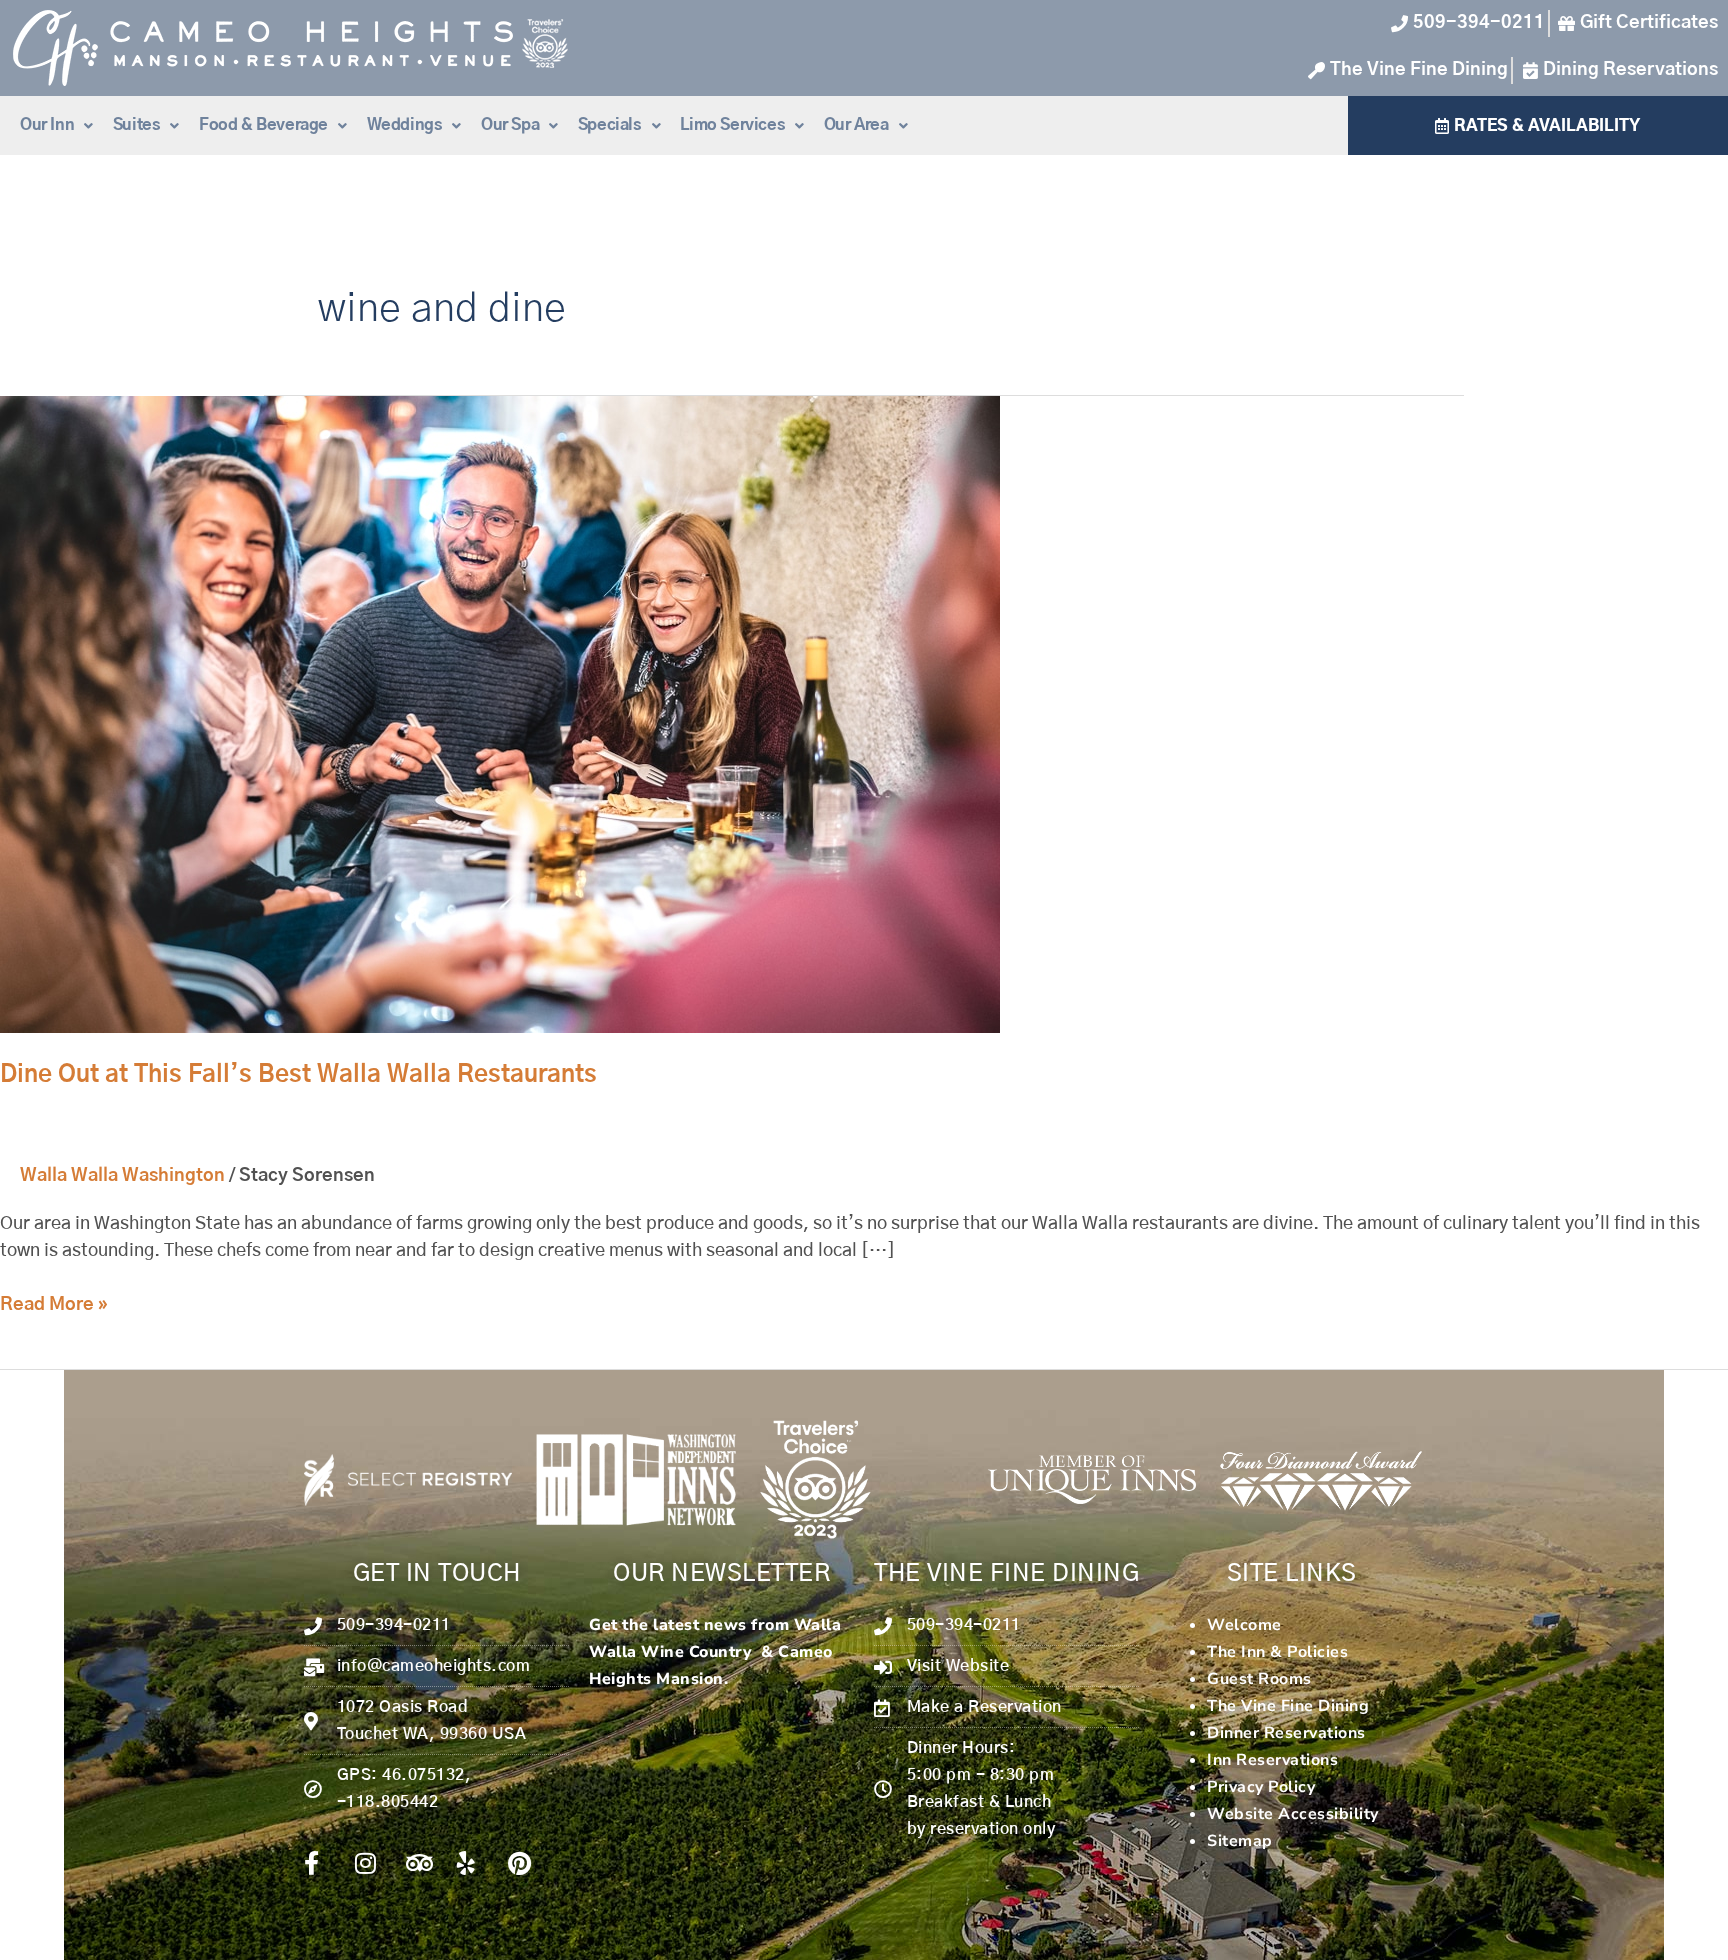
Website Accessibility (1293, 1814)
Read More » (54, 1303)
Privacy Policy (1261, 1787)
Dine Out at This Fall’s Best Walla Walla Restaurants (298, 1075)
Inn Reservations (1272, 1760)
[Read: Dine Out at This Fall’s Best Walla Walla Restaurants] (500, 715)
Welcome (1244, 1625)
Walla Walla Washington (122, 1176)
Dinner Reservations (1286, 1733)
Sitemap (1240, 1841)
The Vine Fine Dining (1288, 1706)
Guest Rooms (1259, 1679)
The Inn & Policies (1277, 1652)
